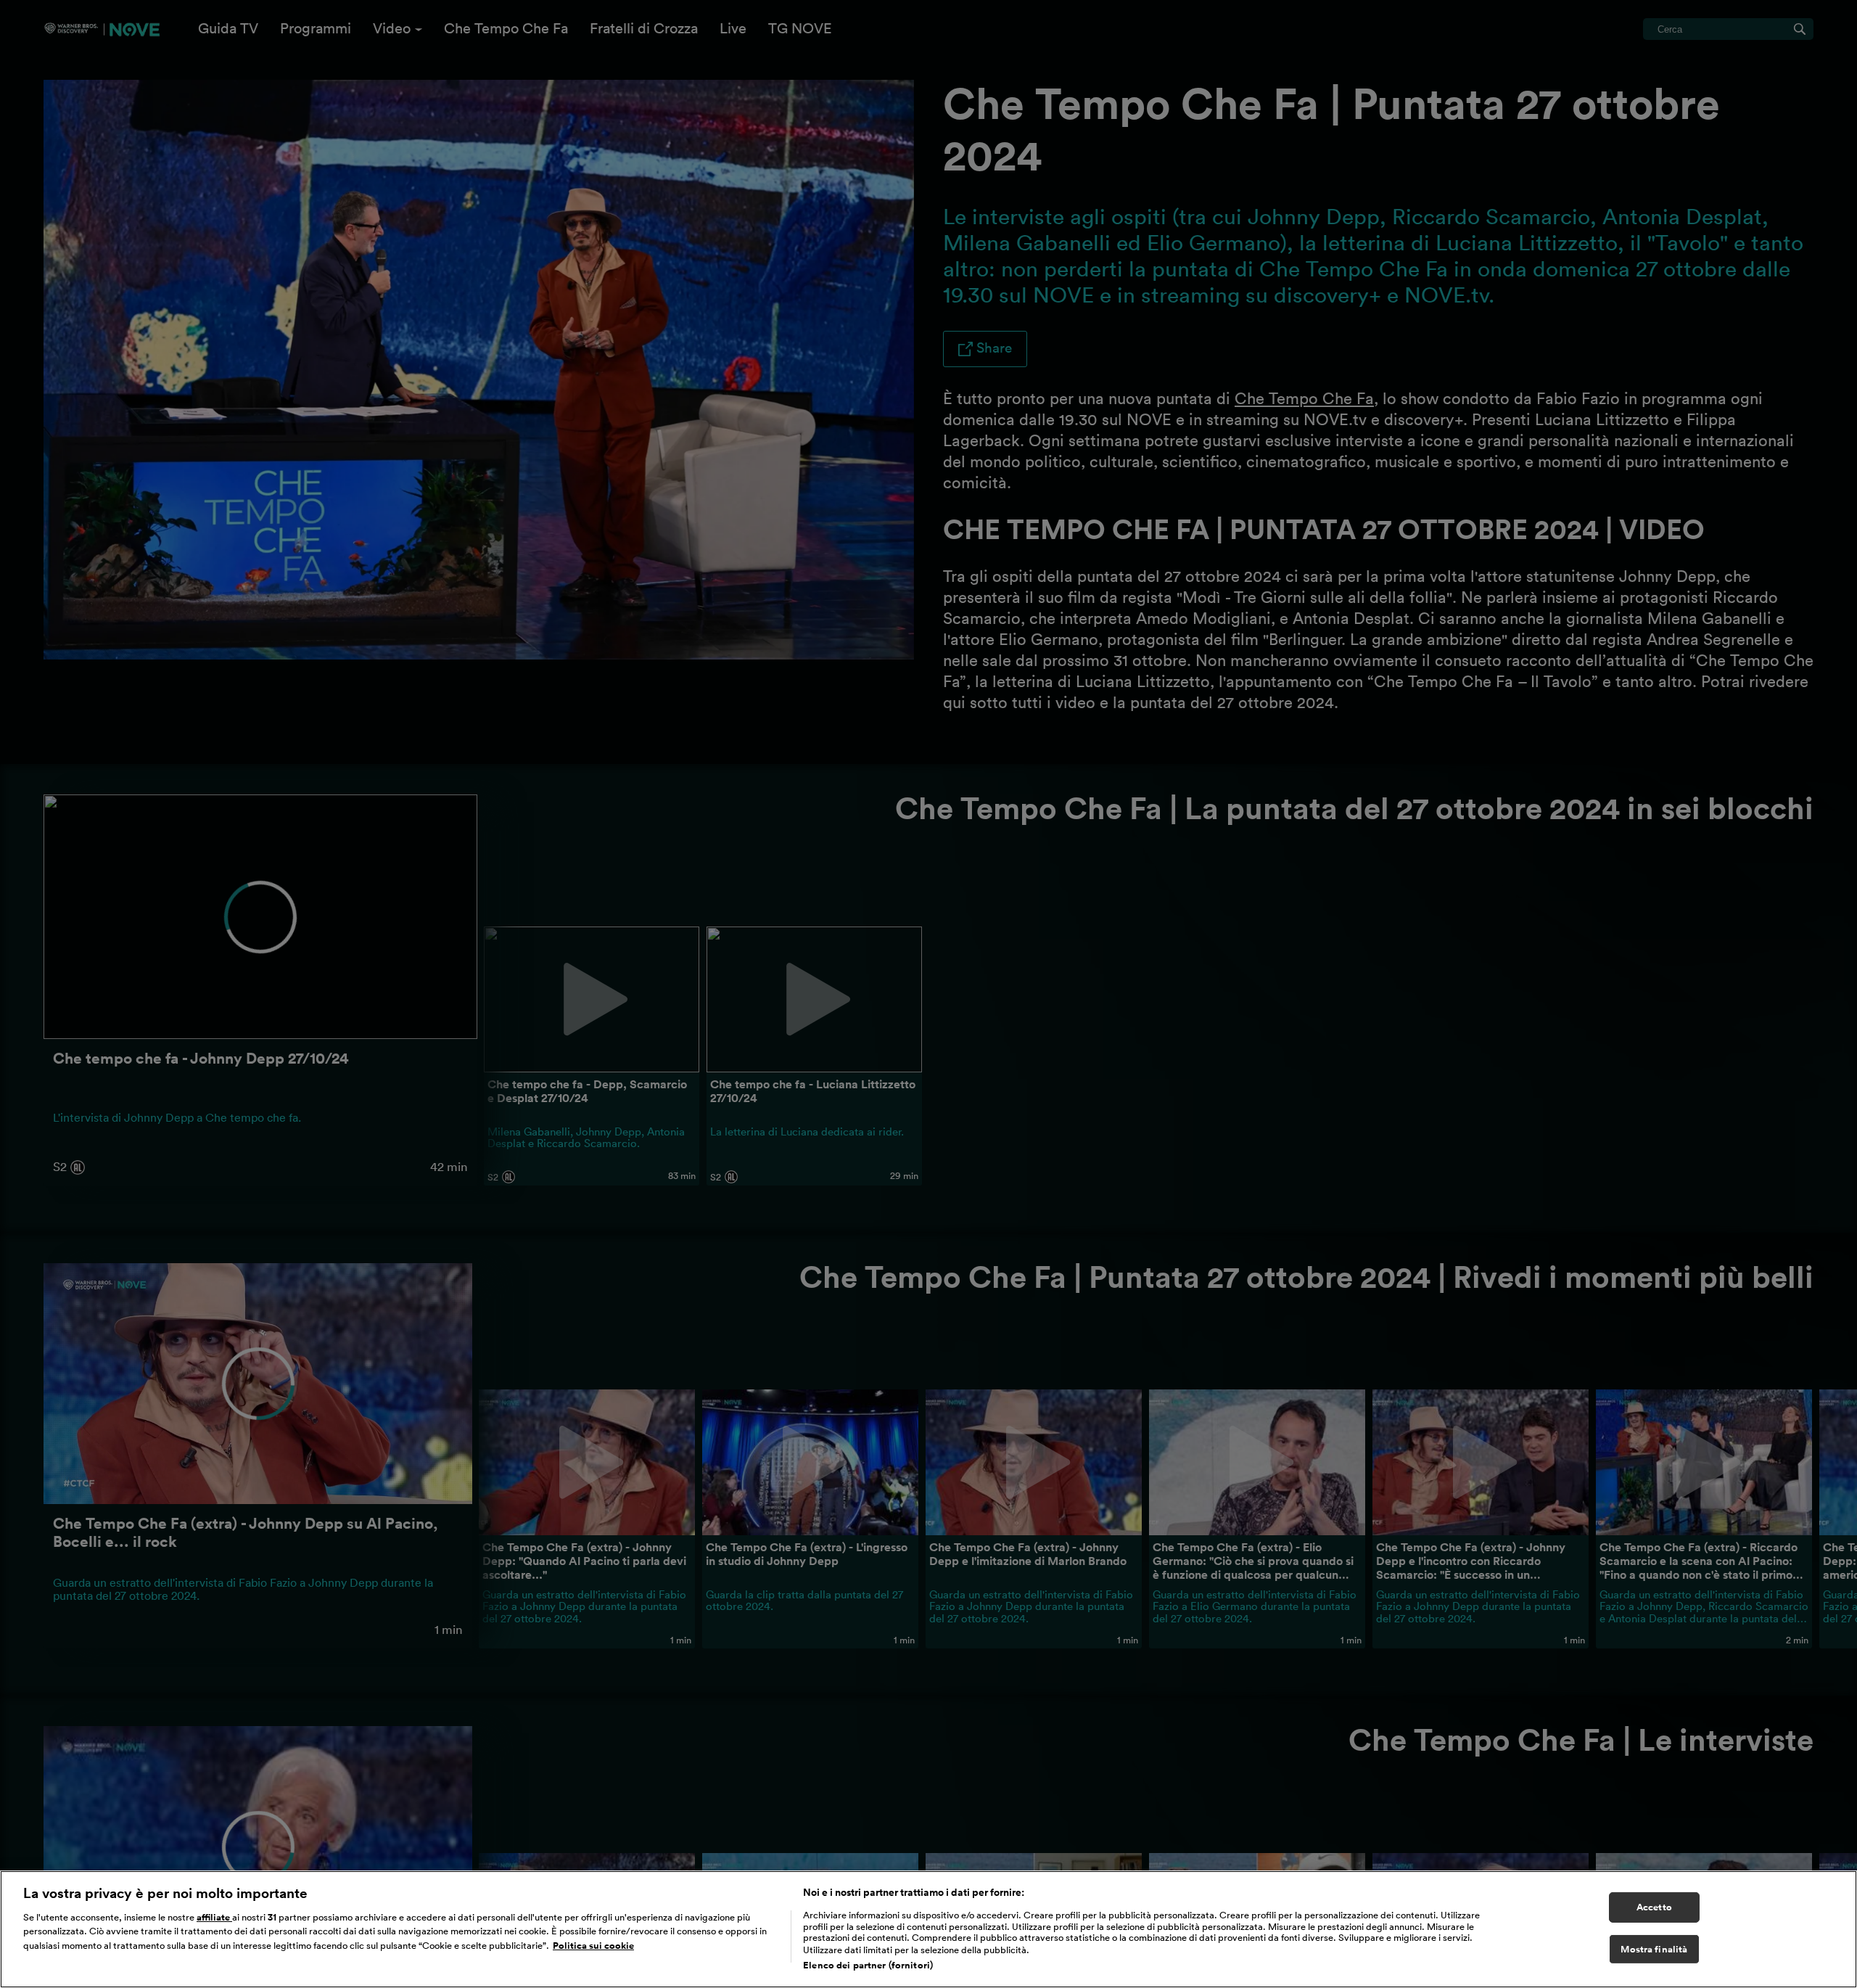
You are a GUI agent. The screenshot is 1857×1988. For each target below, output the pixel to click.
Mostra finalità (1654, 1949)
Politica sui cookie (593, 1946)
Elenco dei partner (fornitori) (868, 1965)
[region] (928, 1929)
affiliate (214, 1917)
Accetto (1654, 1907)
